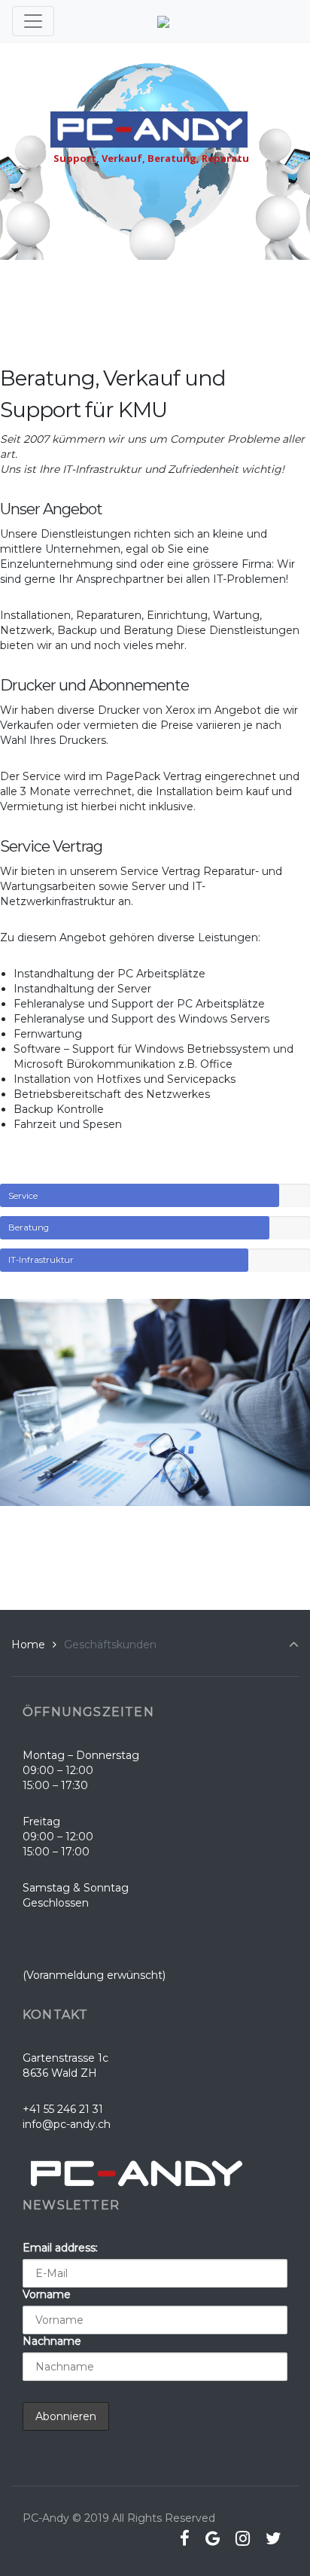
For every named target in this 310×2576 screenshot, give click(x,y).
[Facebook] (185, 2538)
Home (28, 1645)
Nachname (52, 2341)
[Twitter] (273, 2538)
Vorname (47, 2294)
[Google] (213, 2538)
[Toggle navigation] (33, 21)
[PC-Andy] (163, 21)
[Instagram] (242, 2538)
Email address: (60, 2248)
